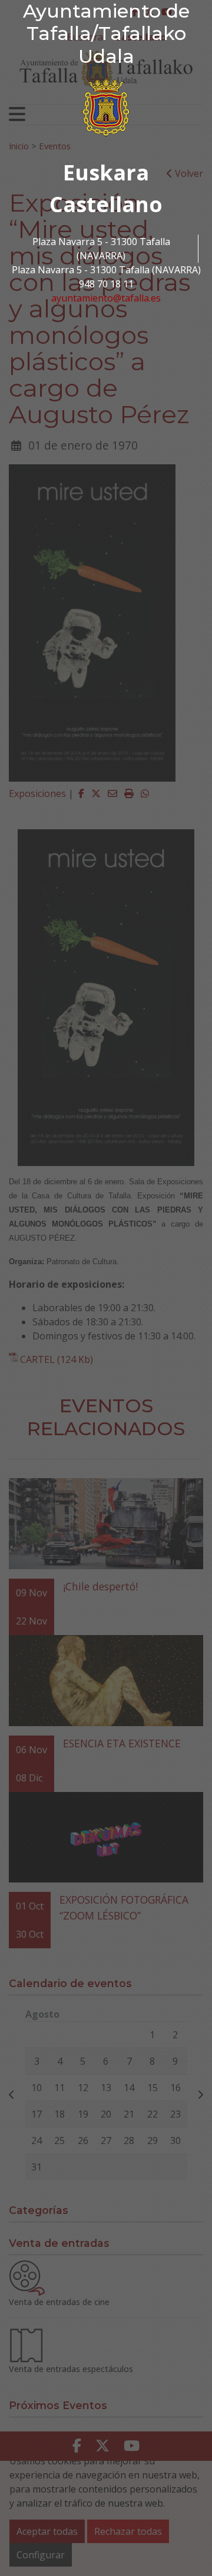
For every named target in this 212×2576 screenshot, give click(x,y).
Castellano (106, 204)
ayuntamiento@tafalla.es (106, 298)
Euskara (106, 172)
